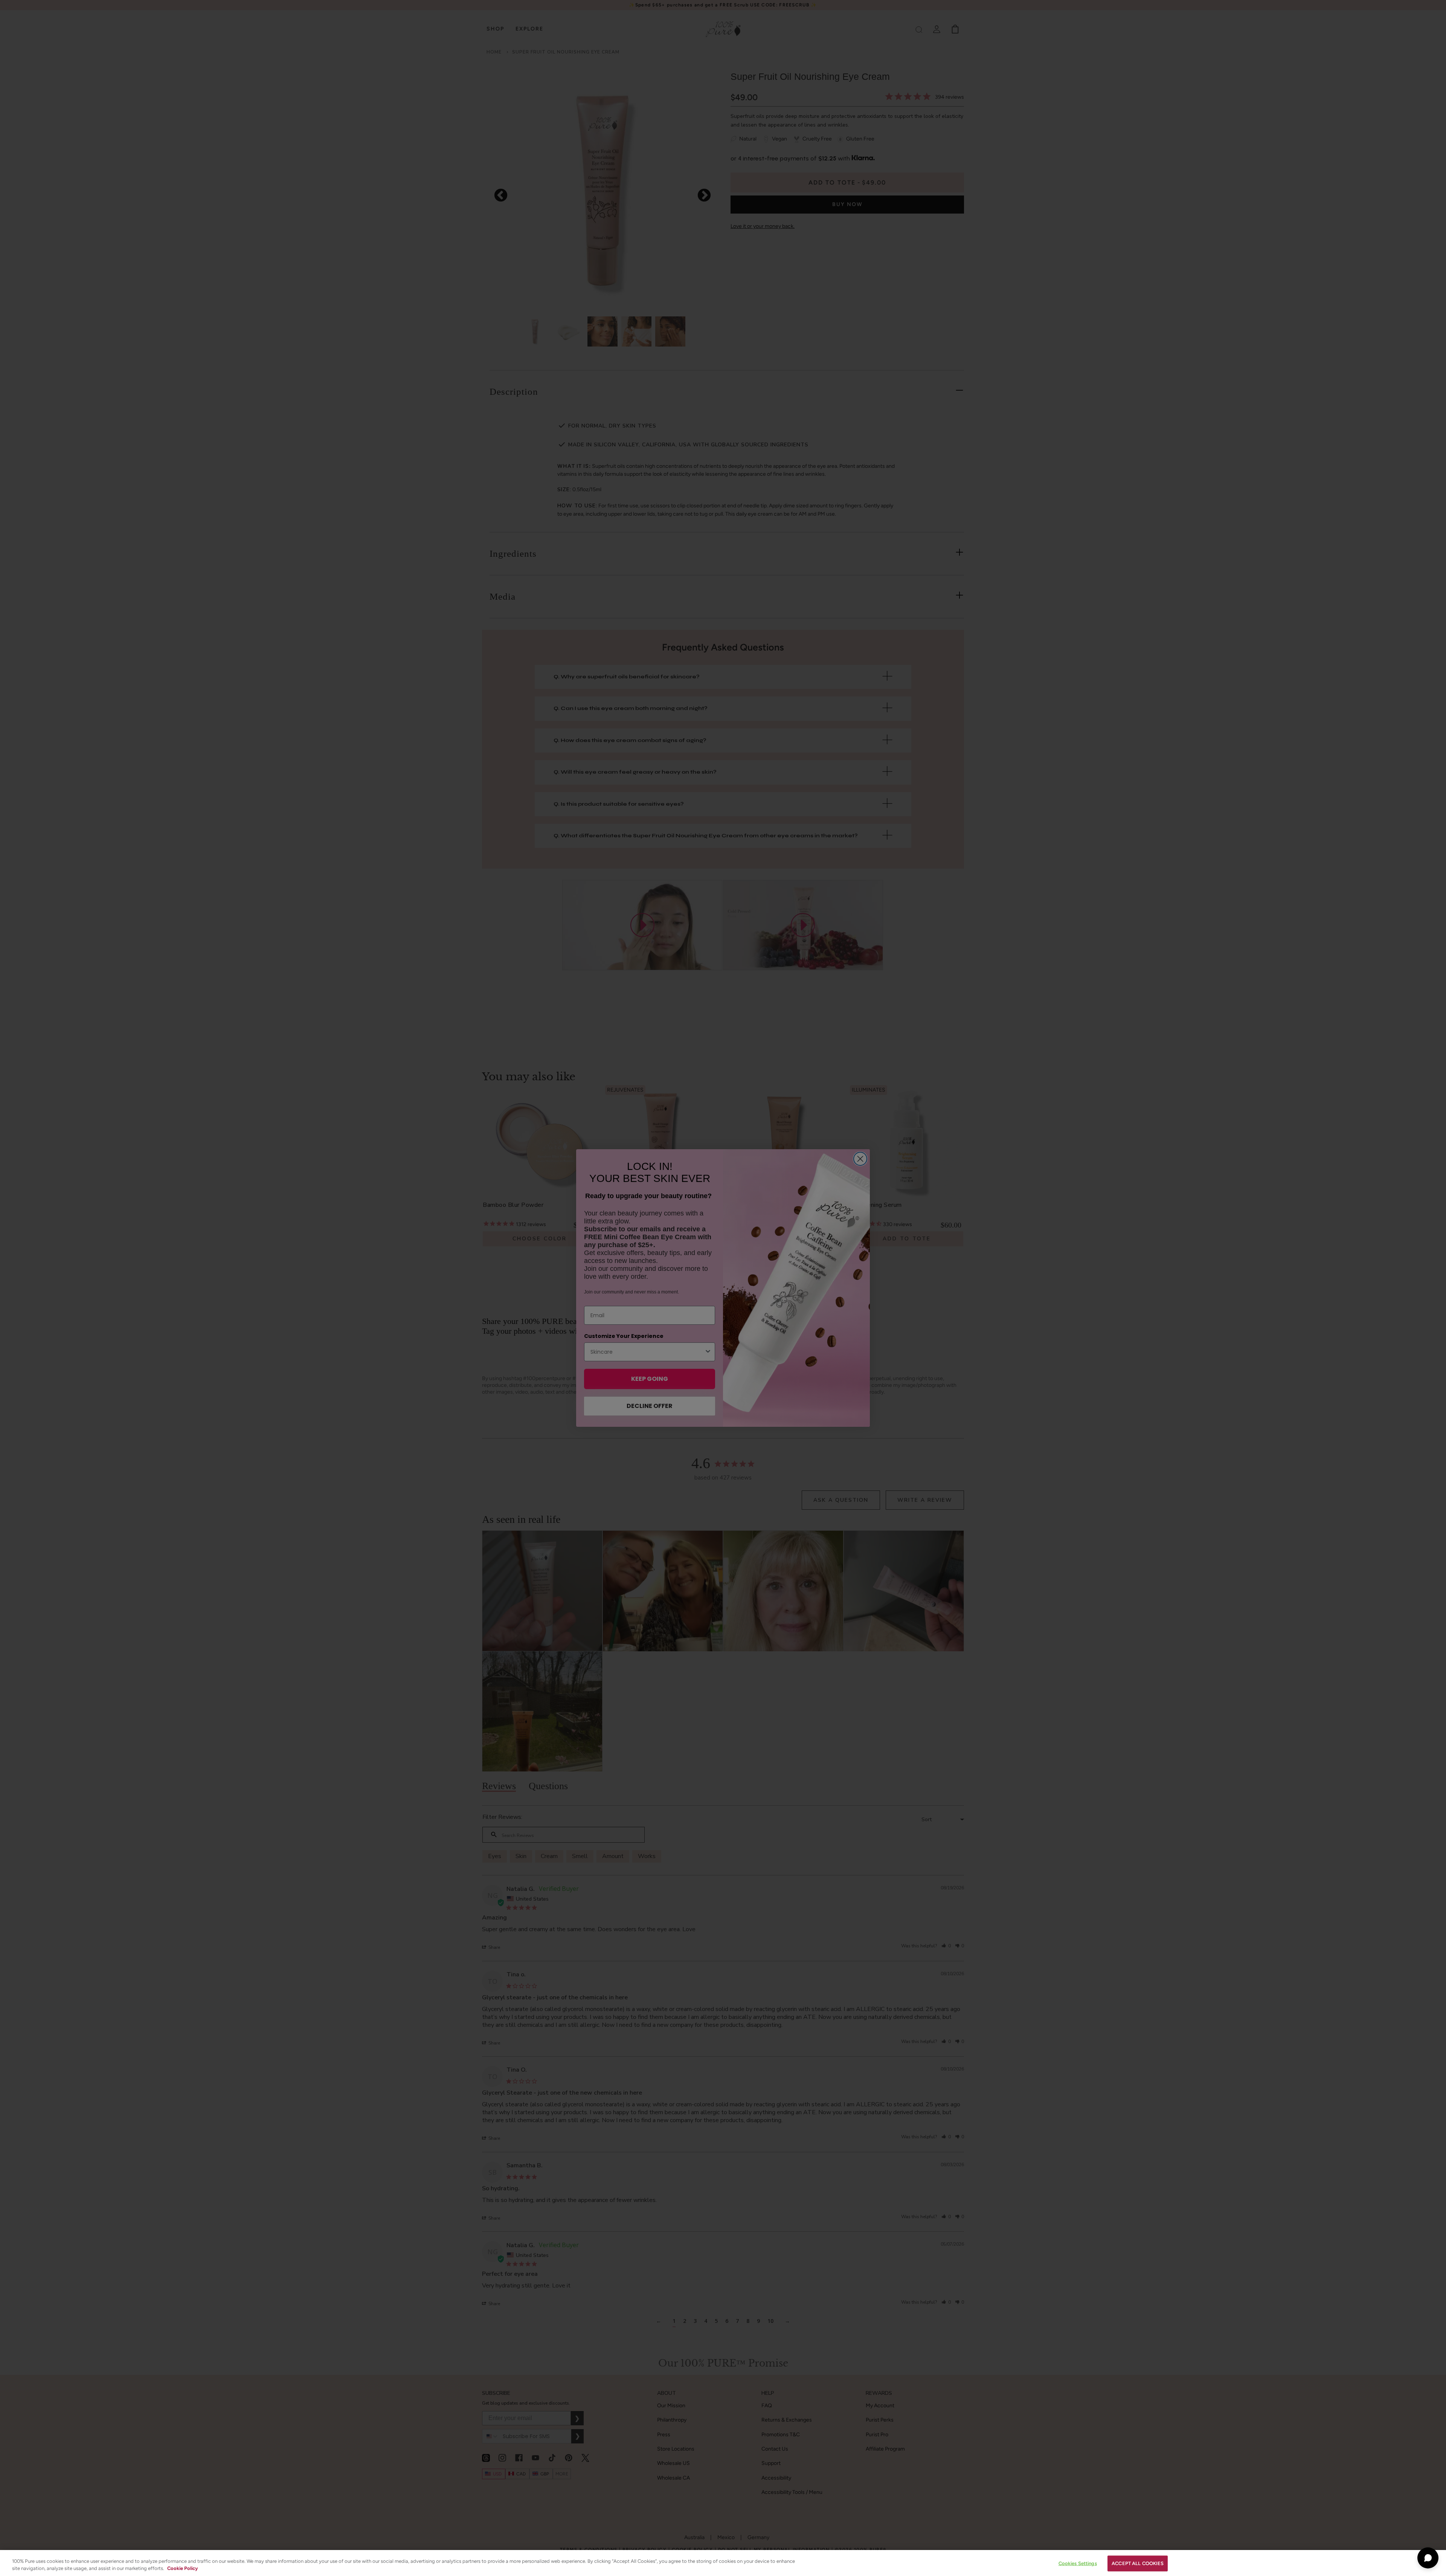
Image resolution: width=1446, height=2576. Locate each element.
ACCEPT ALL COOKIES (1138, 2563)
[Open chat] (1428, 2558)
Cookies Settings (1078, 2563)
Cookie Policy (182, 2568)
